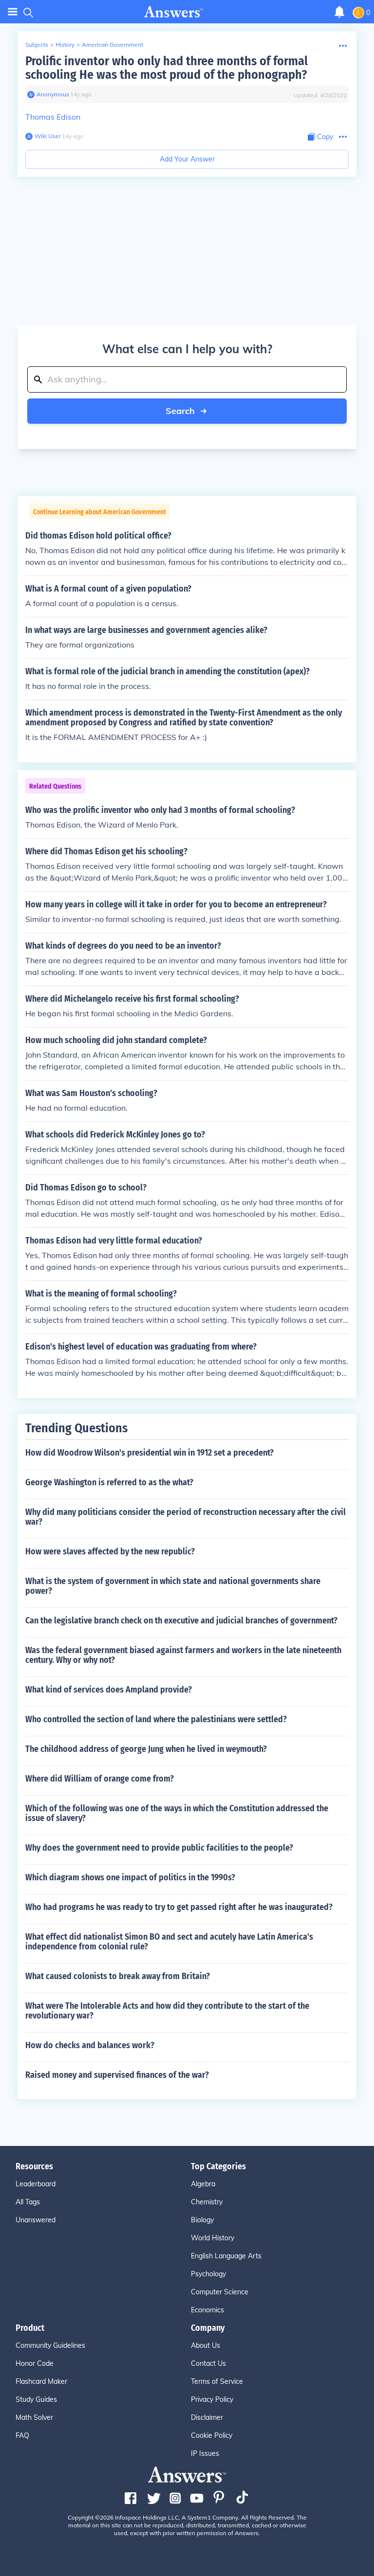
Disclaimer (207, 2417)
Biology (202, 2220)
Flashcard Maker (41, 2381)
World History (213, 2238)
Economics (207, 2310)
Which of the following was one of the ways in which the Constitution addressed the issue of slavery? (177, 1813)
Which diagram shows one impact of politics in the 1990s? (130, 1877)
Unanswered (36, 2220)
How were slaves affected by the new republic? (110, 1551)
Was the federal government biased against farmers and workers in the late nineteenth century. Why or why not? (183, 1655)
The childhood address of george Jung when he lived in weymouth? (146, 1749)
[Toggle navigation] (13, 12)
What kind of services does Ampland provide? (109, 1690)
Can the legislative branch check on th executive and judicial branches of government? (181, 1621)
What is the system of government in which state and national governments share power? (173, 1586)
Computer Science (220, 2292)
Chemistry (207, 2202)
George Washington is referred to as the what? (109, 1482)
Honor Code (35, 2363)
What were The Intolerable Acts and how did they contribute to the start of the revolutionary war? (167, 2011)
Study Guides (36, 2399)
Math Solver (34, 2417)
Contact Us (208, 2363)
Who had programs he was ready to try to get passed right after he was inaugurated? (179, 1907)
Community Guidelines (50, 2345)
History (65, 45)
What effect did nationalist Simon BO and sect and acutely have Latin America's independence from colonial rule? (169, 1942)
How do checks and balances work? (90, 2045)
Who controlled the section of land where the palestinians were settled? (156, 1719)
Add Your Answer (187, 159)
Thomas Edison (53, 117)
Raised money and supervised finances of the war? (117, 2075)
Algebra (203, 2184)
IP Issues (205, 2453)
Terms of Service (217, 2381)
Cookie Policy (212, 2435)
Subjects (37, 45)
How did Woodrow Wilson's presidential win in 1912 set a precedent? (150, 1453)
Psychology (208, 2274)
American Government (112, 45)
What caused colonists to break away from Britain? (118, 1976)
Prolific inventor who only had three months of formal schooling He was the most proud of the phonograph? (167, 68)
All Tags (28, 2202)
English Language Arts (226, 2256)
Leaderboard (36, 2184)
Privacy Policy (212, 2399)
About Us (206, 2345)
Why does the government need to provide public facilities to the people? (159, 1848)
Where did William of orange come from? (100, 1779)
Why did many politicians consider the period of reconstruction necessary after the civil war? (186, 1517)
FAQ (22, 2435)
